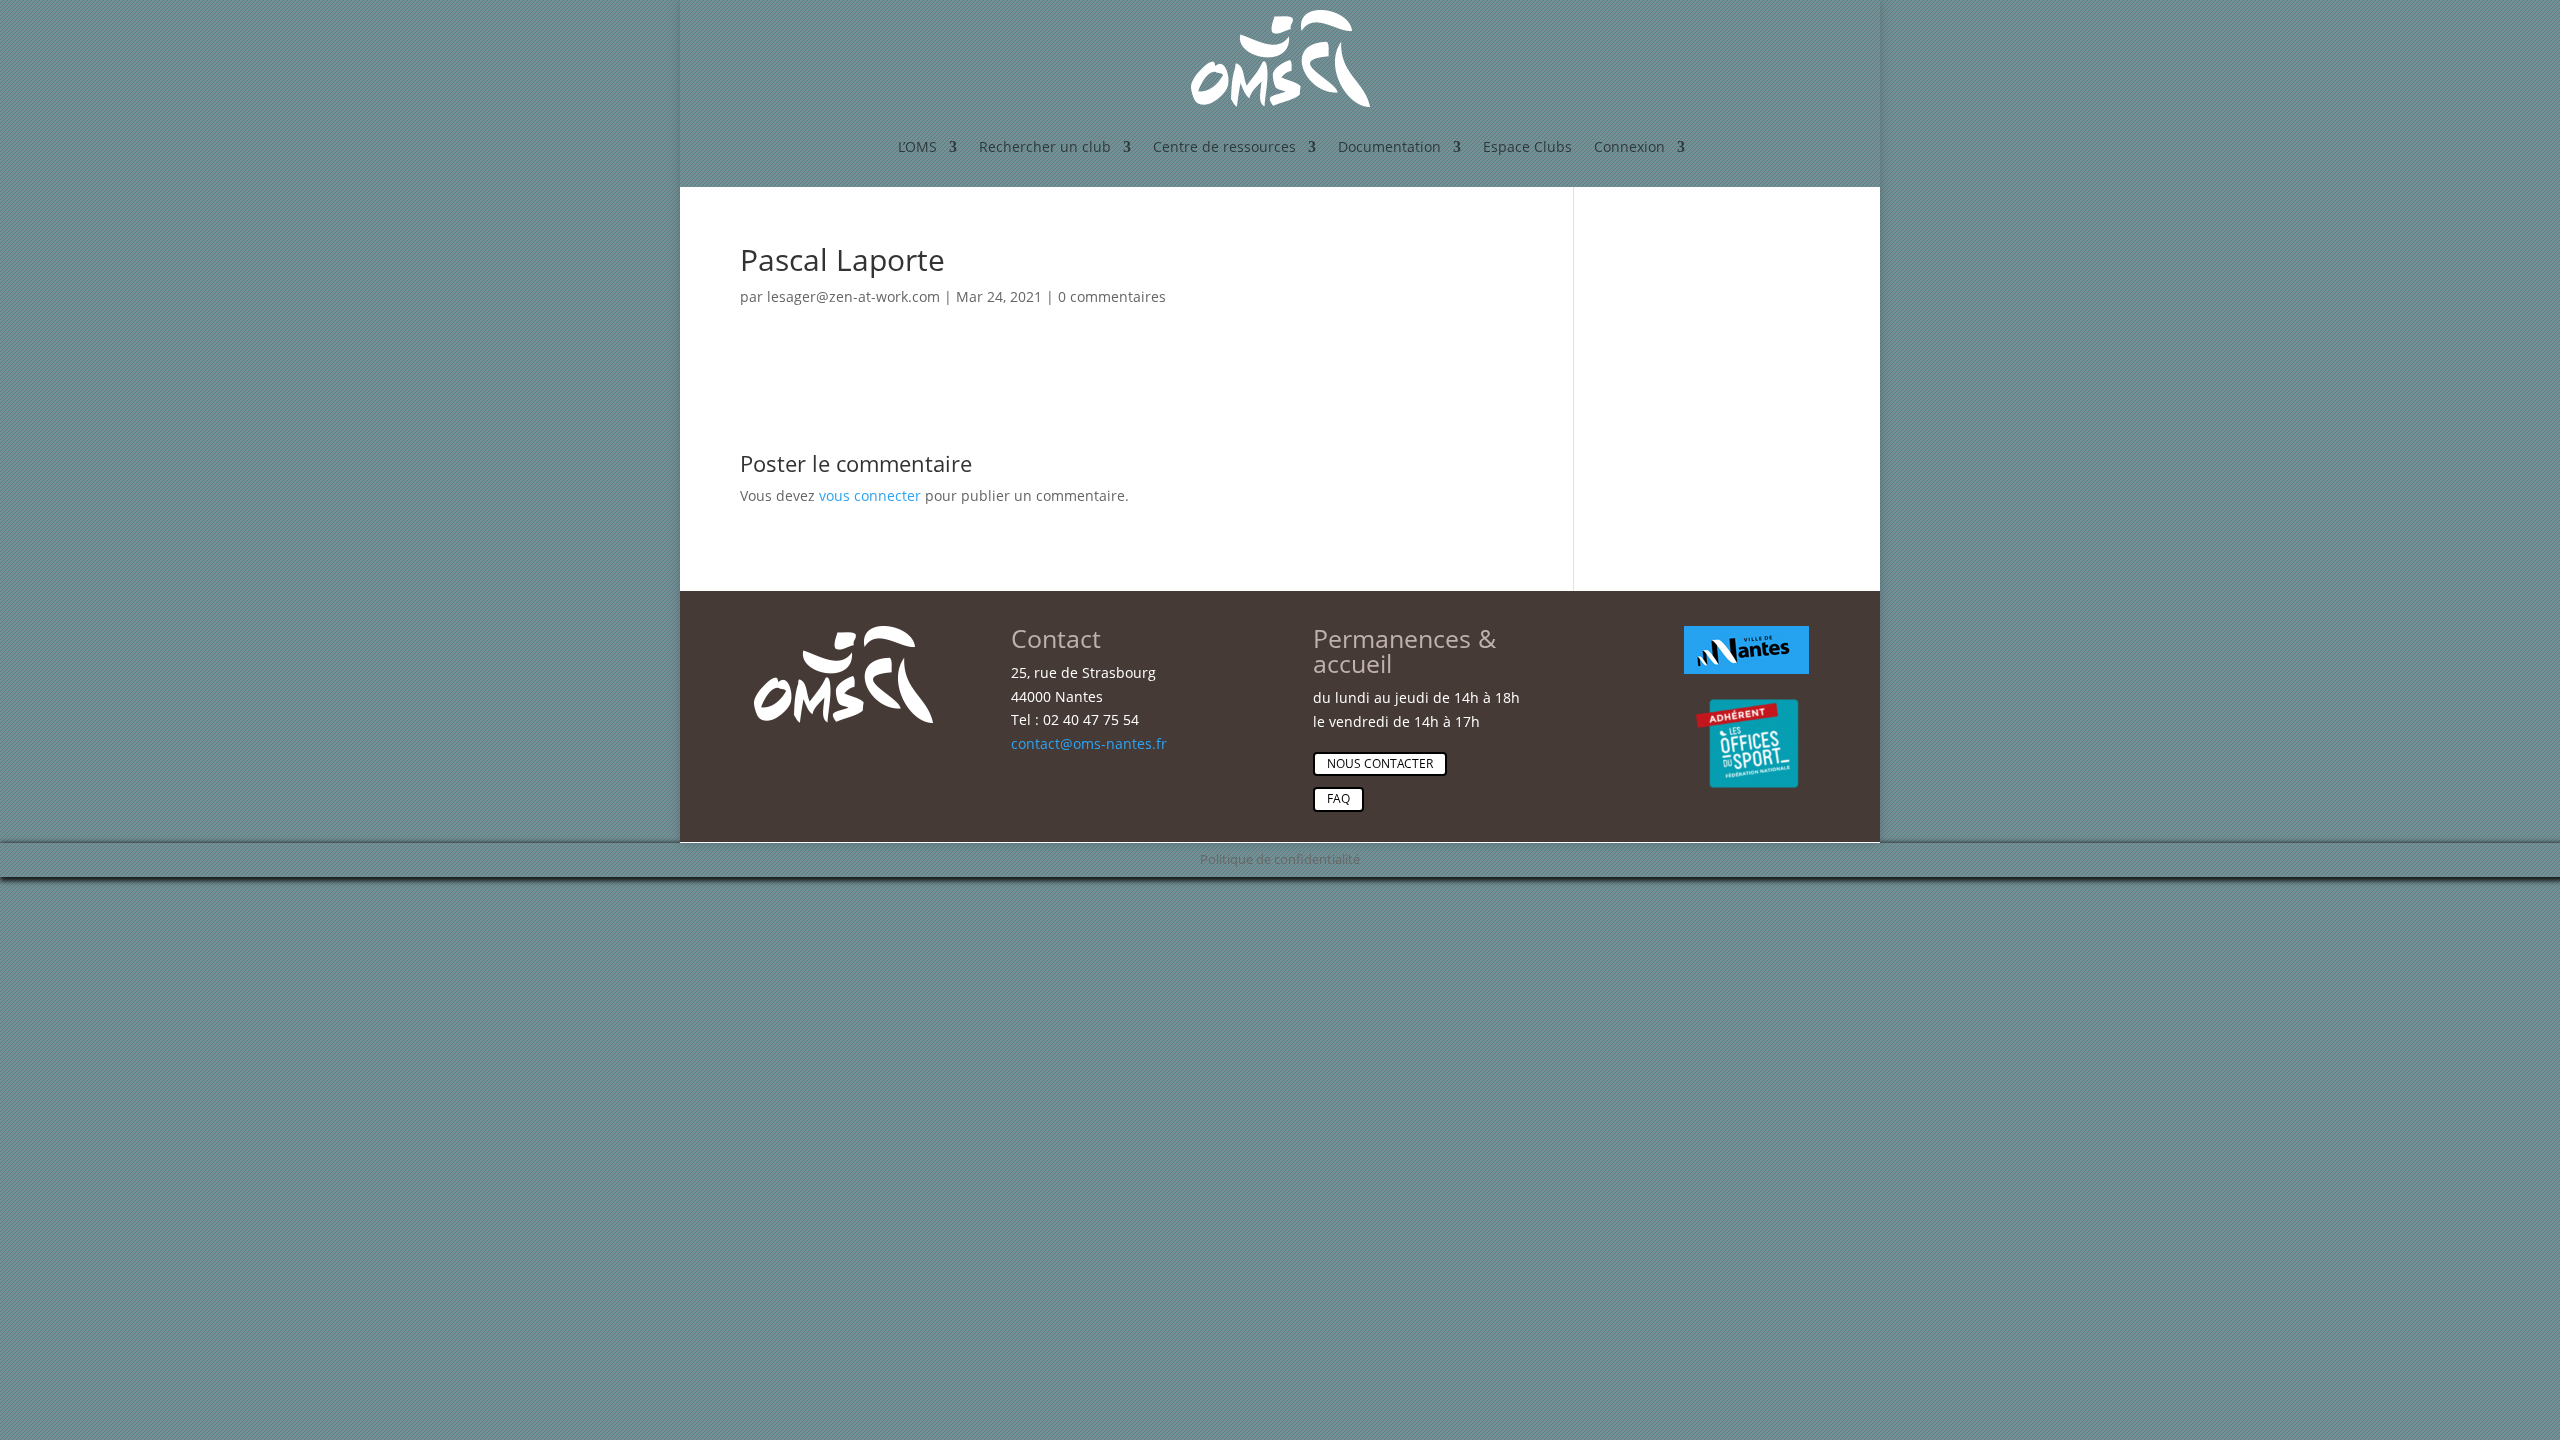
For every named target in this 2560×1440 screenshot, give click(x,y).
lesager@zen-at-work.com (853, 296)
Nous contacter (1380, 763)
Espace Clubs (1527, 146)
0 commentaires (1112, 296)
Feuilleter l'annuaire (1774, 575)
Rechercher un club (1045, 146)
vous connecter (870, 495)
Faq (1338, 798)
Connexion (1629, 146)
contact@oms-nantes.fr (1089, 743)
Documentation (1389, 146)
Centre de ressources (1224, 146)
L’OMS (917, 146)
